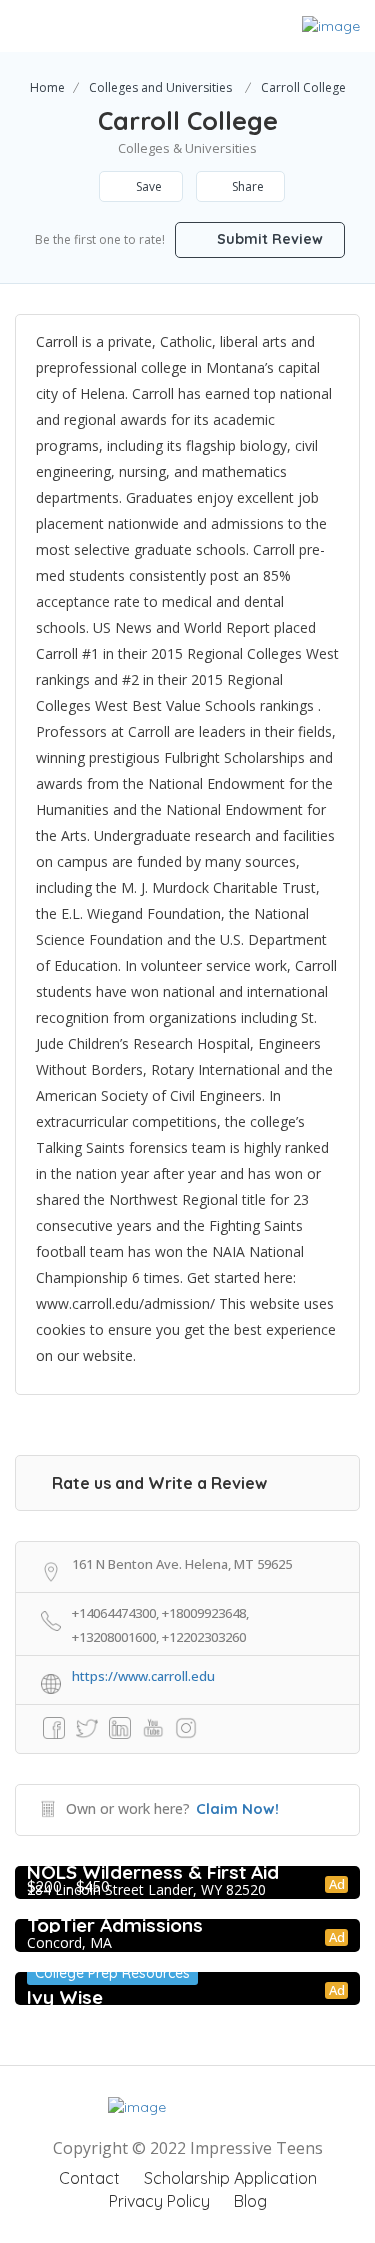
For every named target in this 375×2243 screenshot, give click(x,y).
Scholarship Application (230, 2178)
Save (147, 186)
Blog (250, 2201)
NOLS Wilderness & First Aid (153, 1872)
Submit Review (268, 239)
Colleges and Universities (160, 87)
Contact (89, 2178)
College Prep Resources (112, 1973)
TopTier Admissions (115, 1925)
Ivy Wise (65, 1997)
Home (47, 87)
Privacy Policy (159, 2201)
